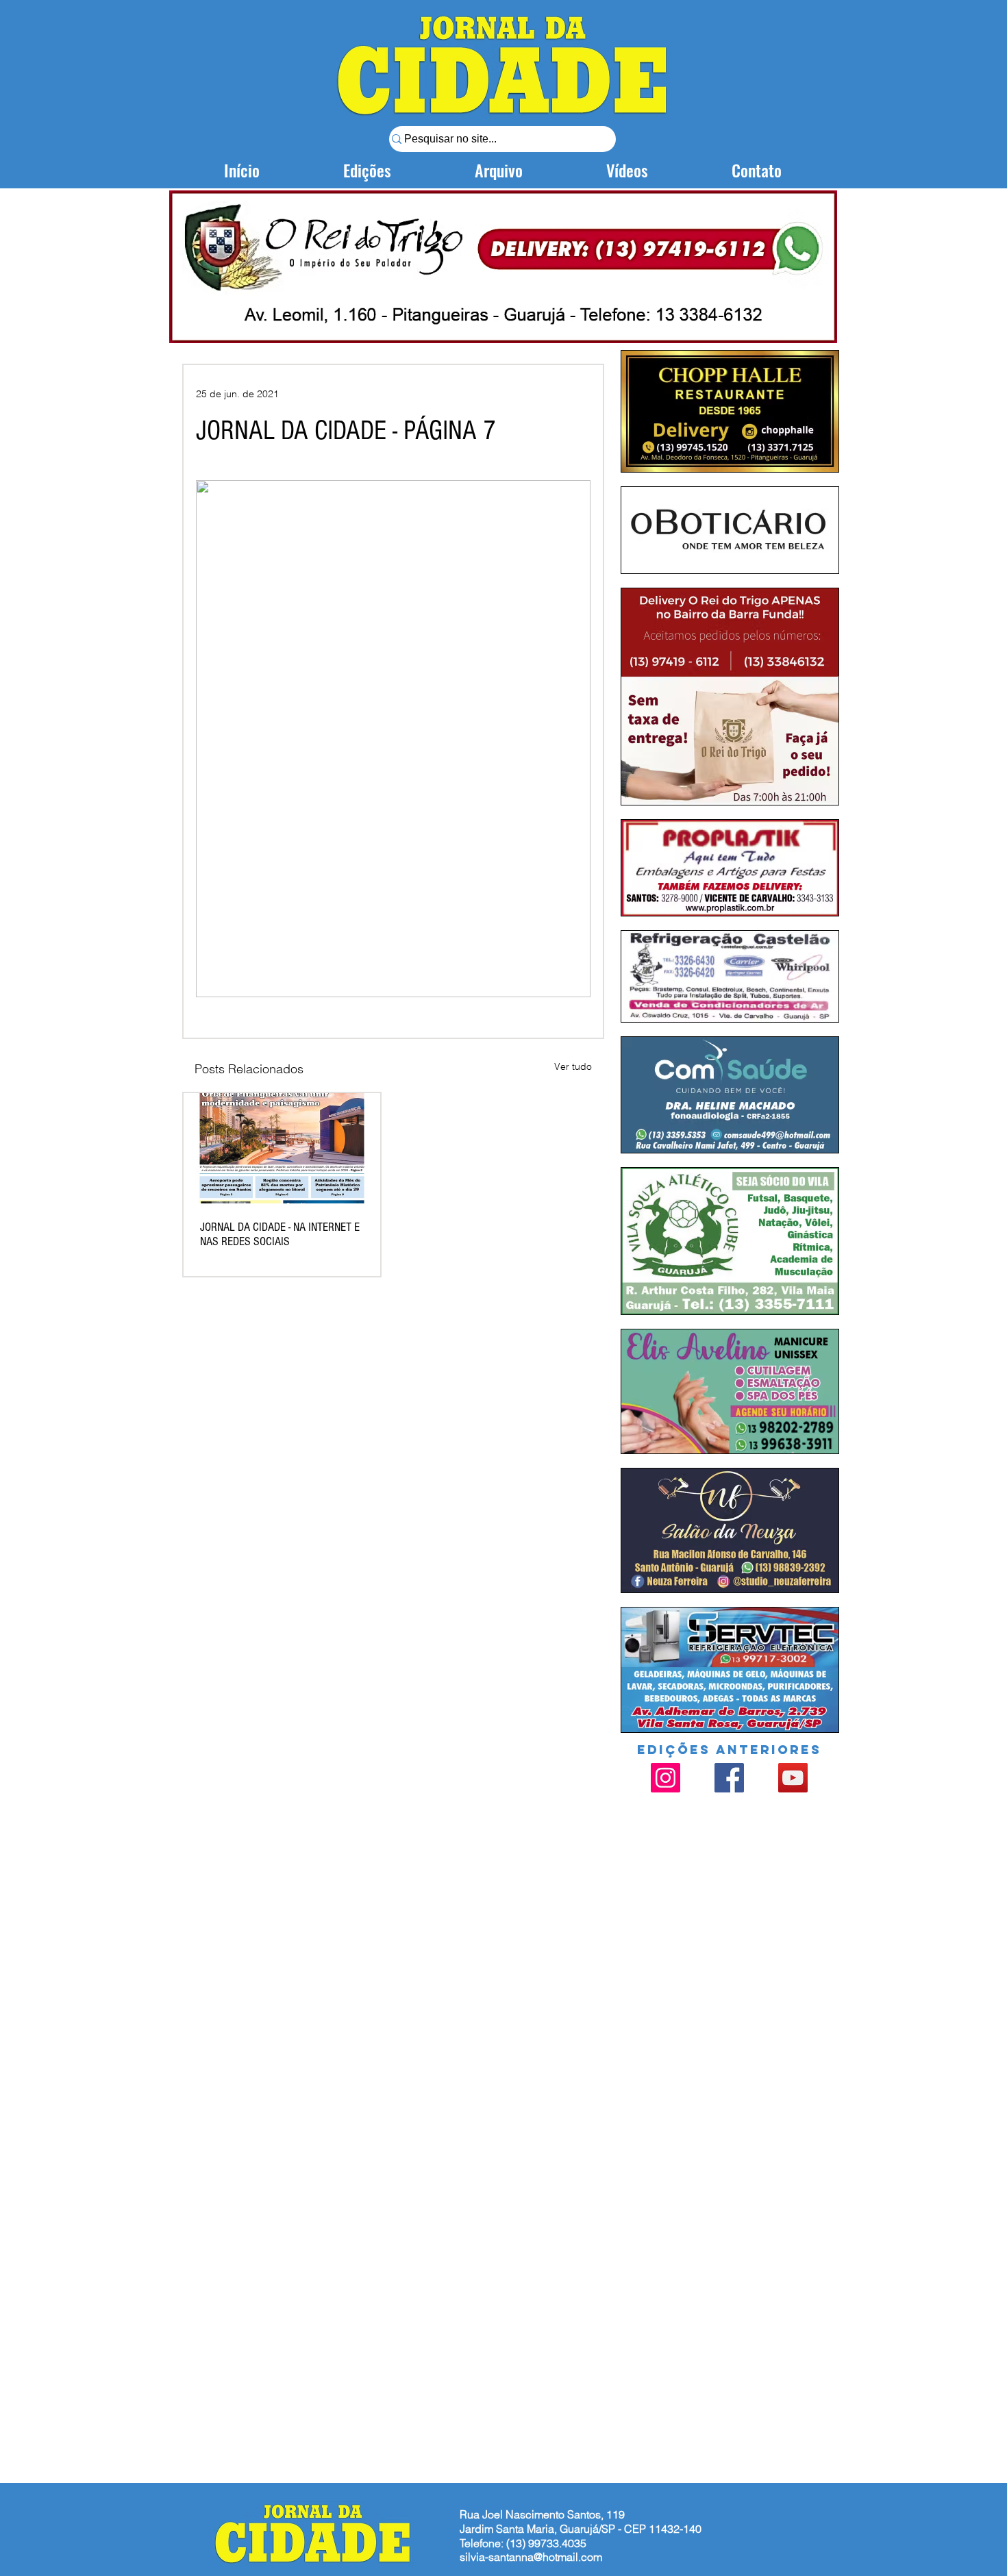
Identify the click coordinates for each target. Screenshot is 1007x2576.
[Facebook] (729, 1778)
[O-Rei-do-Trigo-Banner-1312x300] (503, 266)
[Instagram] (666, 1778)
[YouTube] (793, 1778)
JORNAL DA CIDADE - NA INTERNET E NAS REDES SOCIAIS (280, 1234)
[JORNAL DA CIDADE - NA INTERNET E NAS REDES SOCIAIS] (282, 1148)
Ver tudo (573, 1066)
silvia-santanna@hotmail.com (531, 2557)
